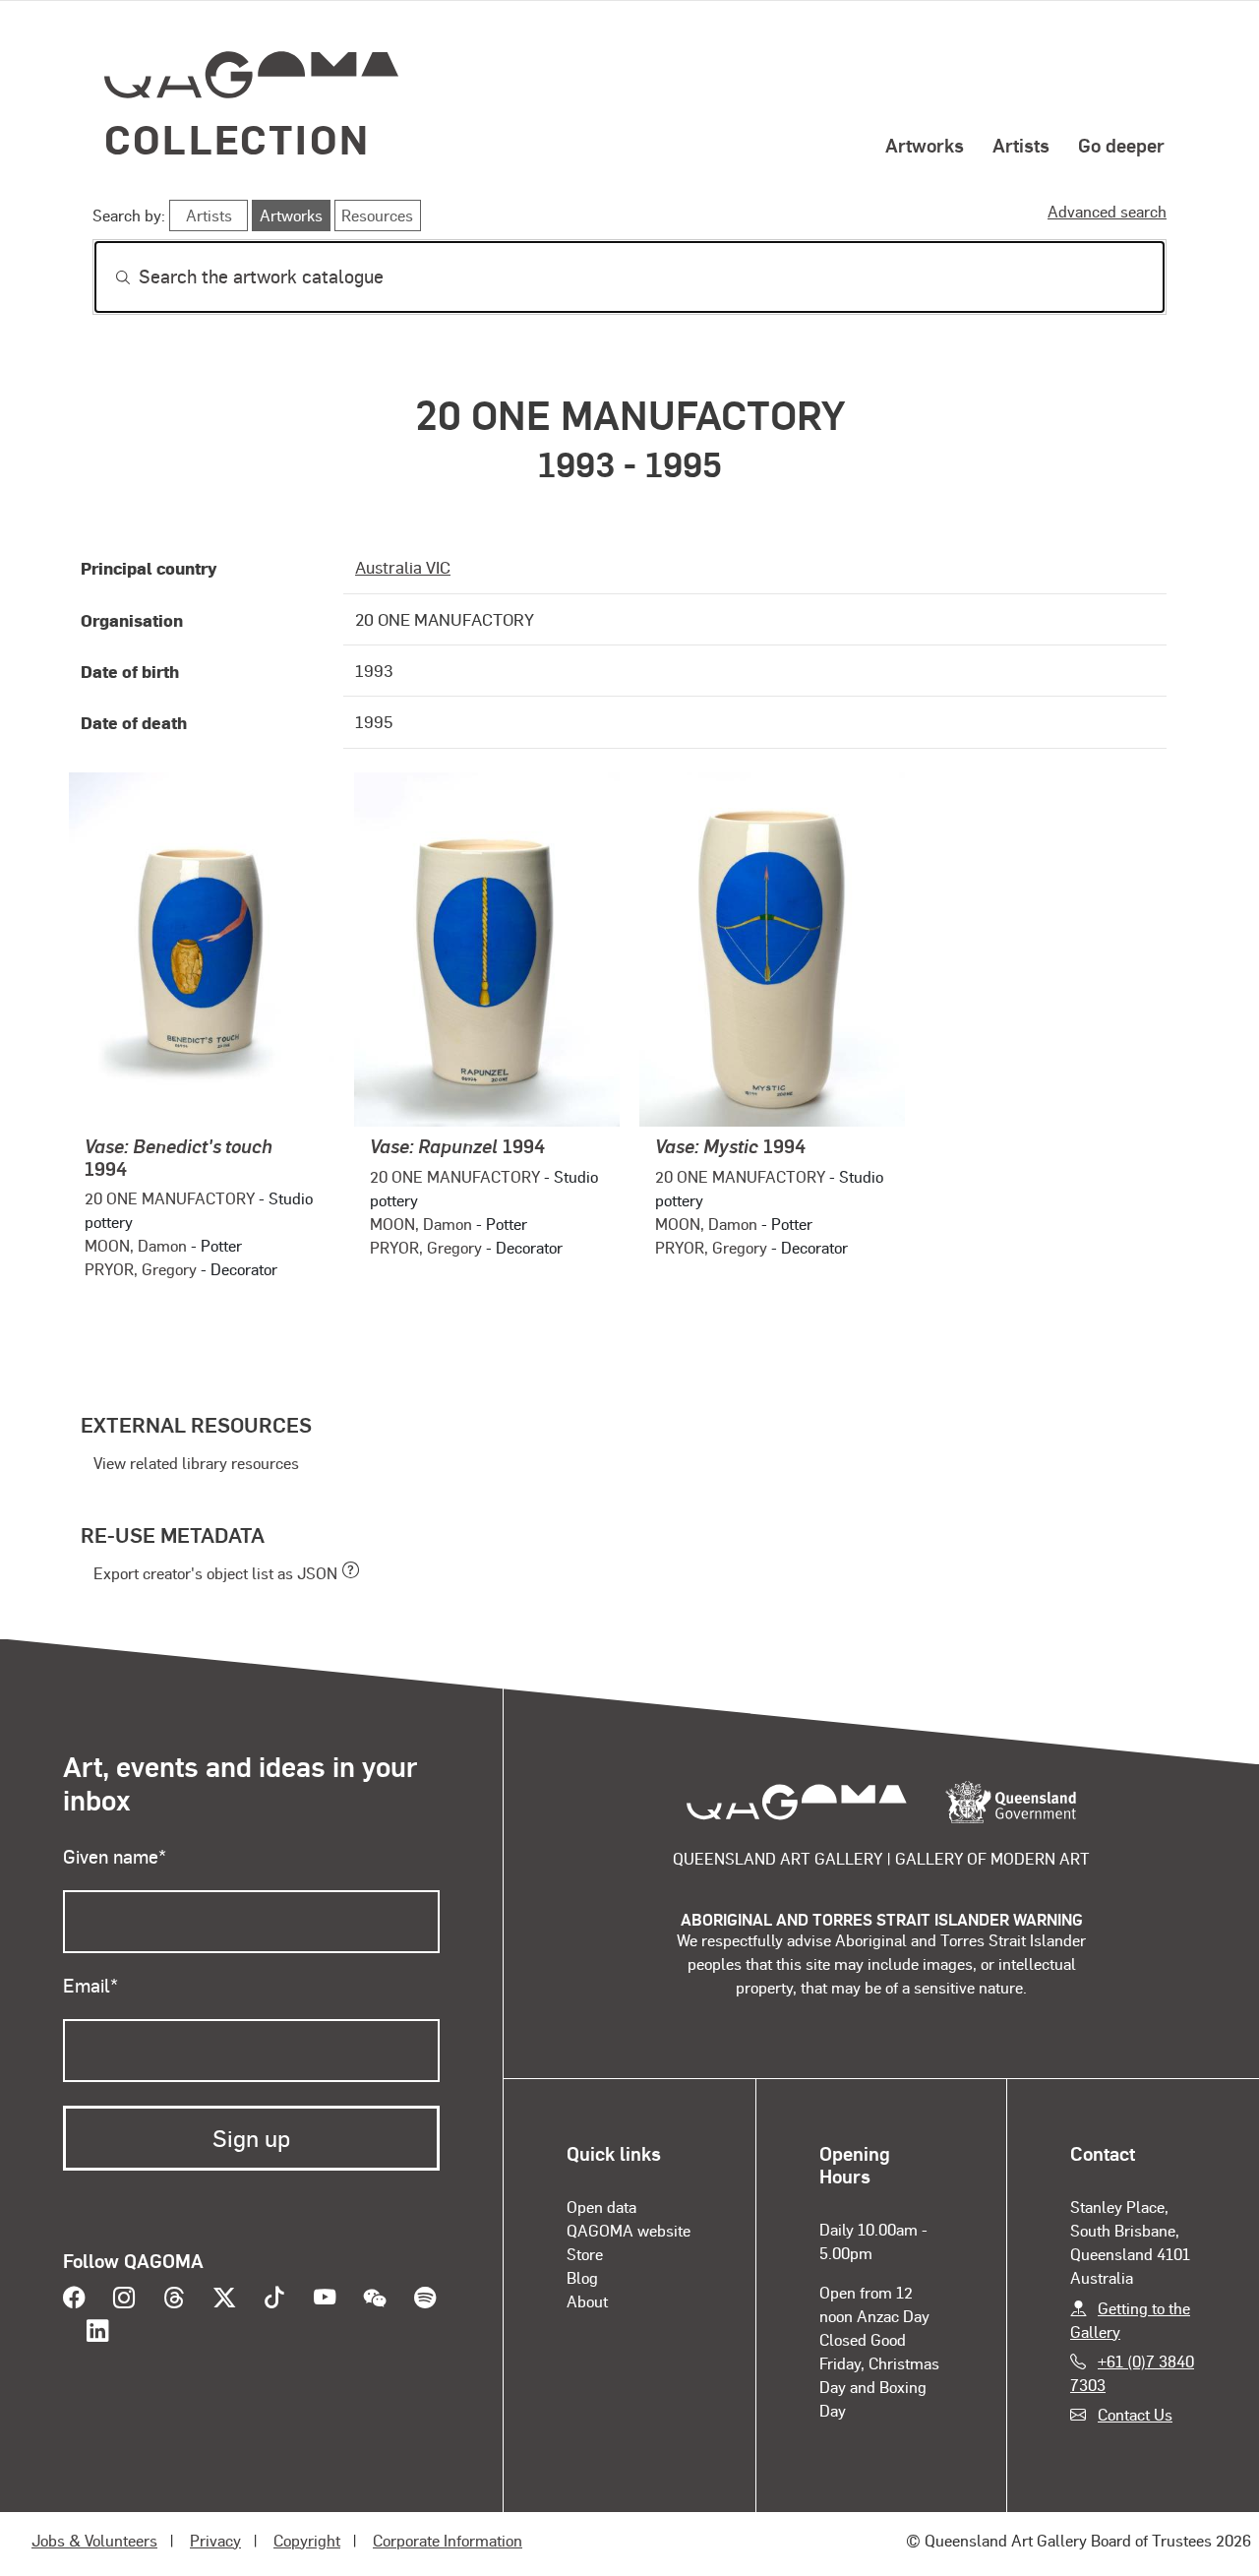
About (587, 2301)
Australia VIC (403, 567)
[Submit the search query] (107, 277)
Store (585, 2254)
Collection (237, 138)
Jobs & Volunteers (94, 2540)
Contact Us (1135, 2414)
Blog (582, 2277)
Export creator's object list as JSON (215, 1573)
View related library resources (196, 1463)
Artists (1021, 145)
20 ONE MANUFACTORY (170, 1198)
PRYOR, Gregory (141, 1269)
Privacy (215, 2540)
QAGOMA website (629, 2230)
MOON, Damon (136, 1245)
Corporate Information (448, 2540)
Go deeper (1121, 145)
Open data (601, 2207)
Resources (377, 215)
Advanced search (1107, 211)
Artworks (925, 145)
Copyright (307, 2540)
